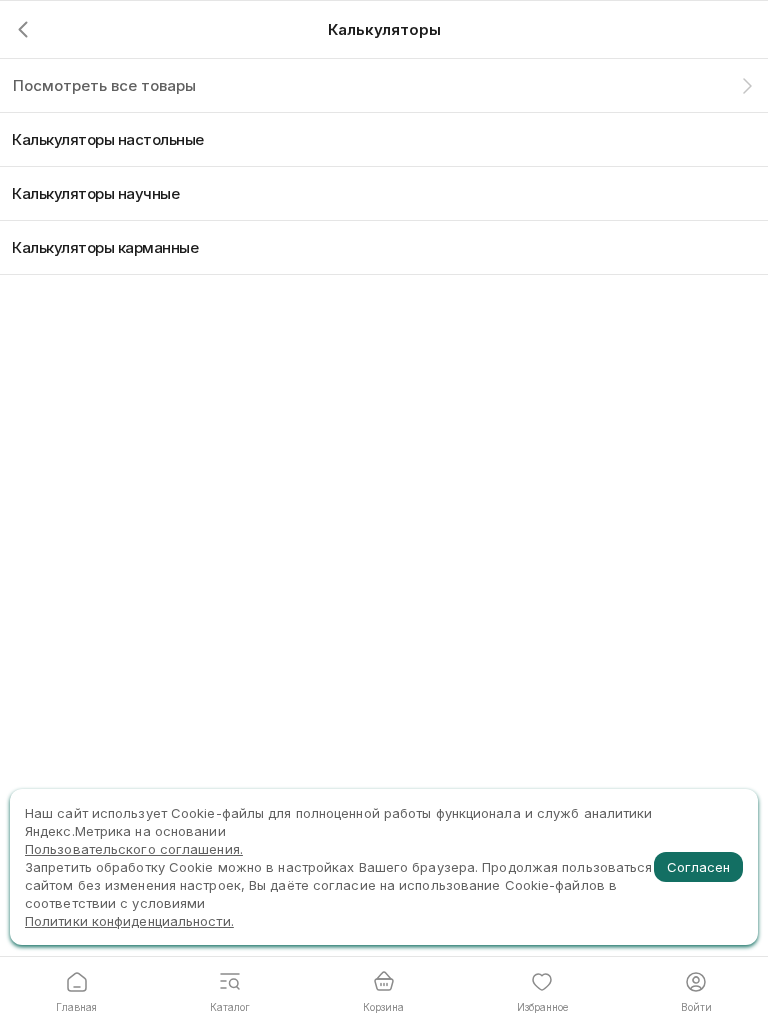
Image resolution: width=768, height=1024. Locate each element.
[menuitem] (384, 139)
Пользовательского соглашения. (134, 849)
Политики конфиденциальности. (129, 921)
